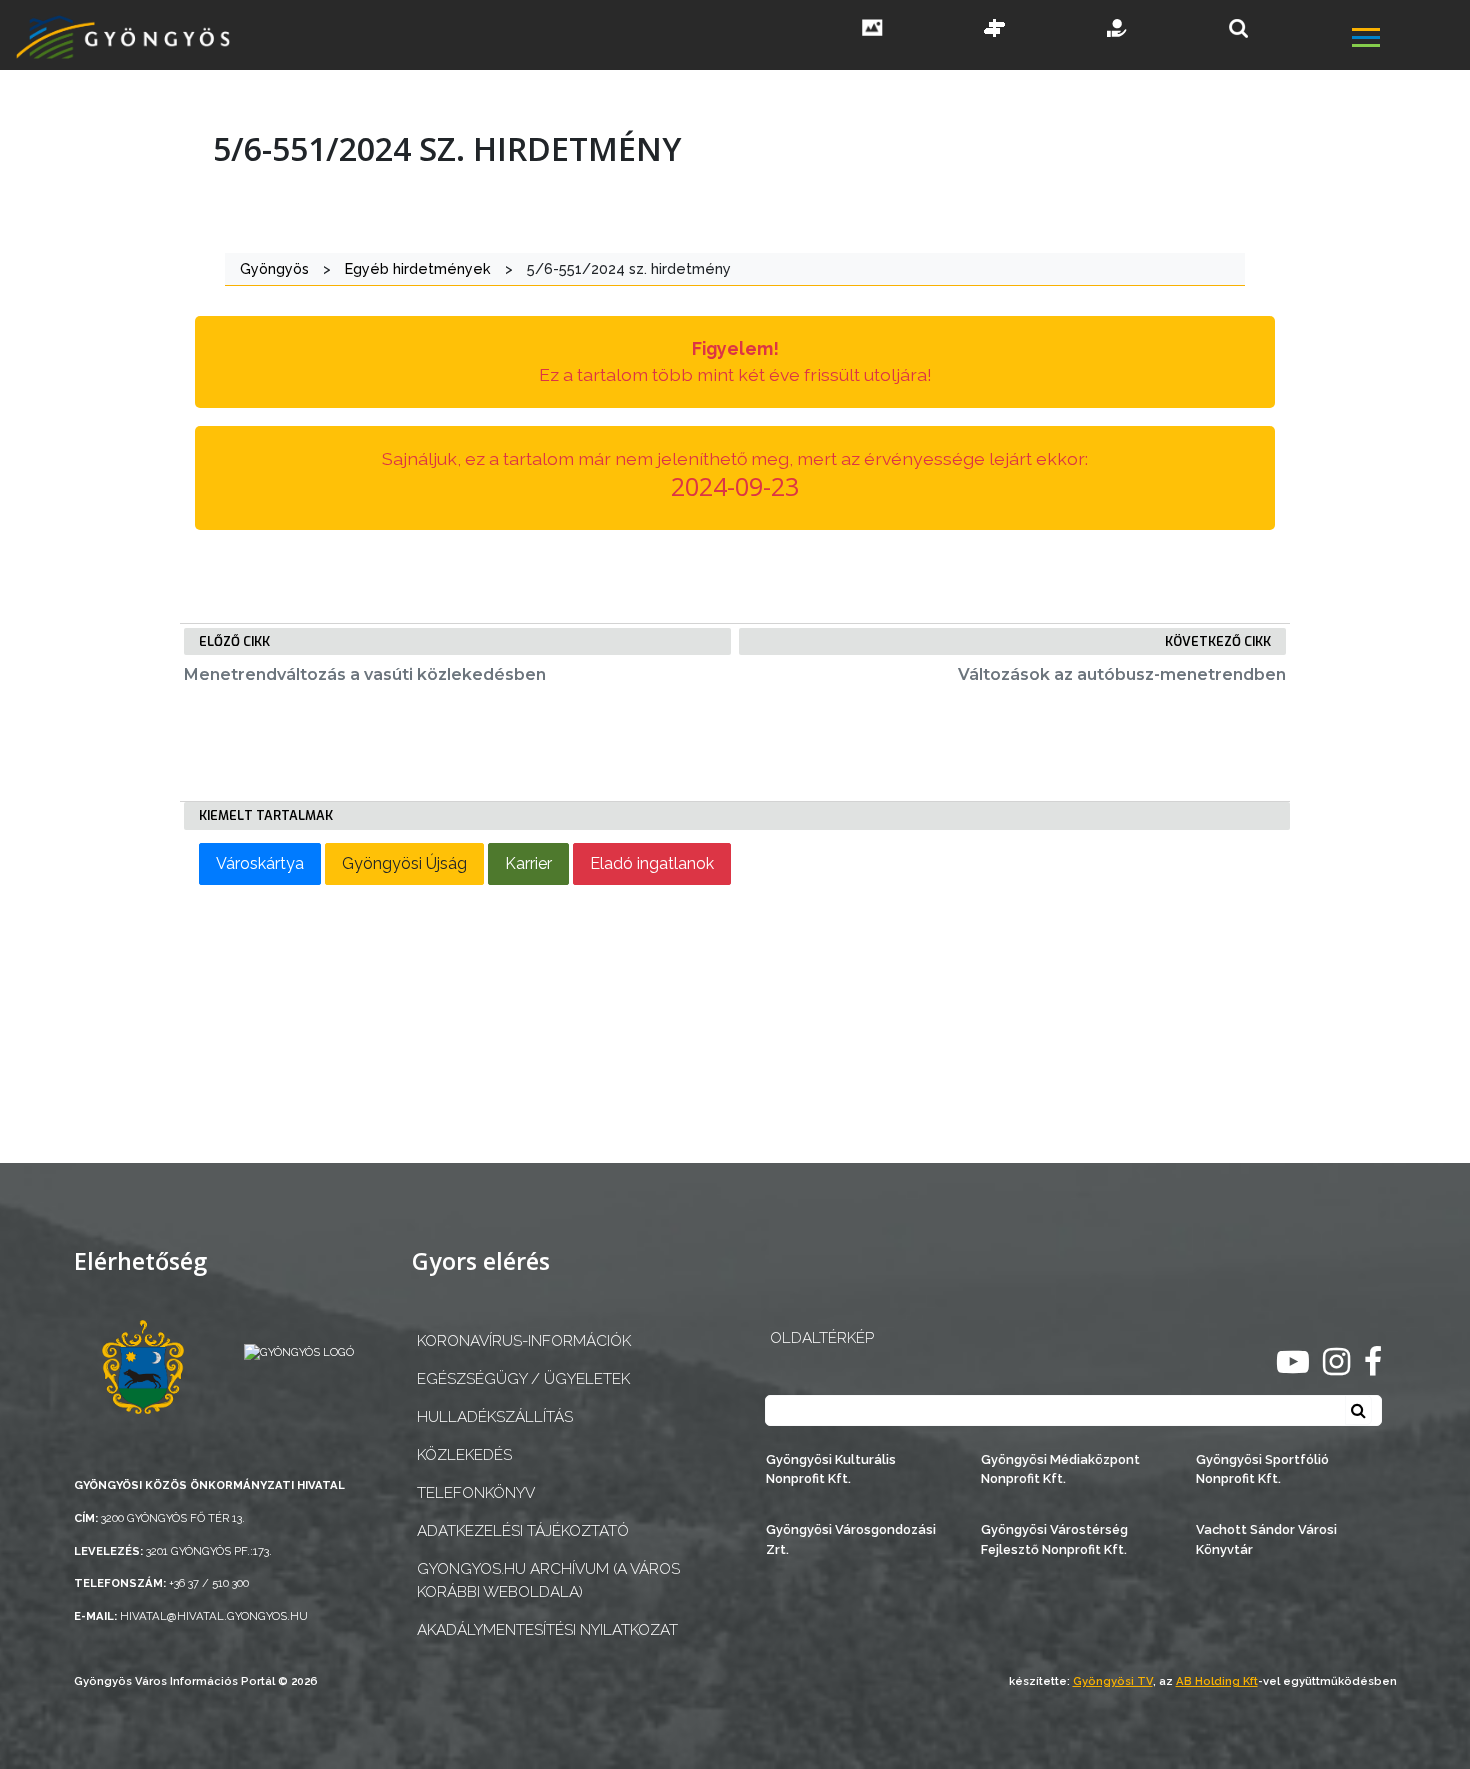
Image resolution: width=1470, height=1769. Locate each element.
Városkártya (260, 863)
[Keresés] (1238, 28)
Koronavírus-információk (524, 1341)
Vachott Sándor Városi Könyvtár (1266, 1539)
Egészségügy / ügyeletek (523, 1379)
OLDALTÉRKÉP (822, 1338)
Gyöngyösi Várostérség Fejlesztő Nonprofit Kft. (1054, 1539)
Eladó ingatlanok (652, 863)
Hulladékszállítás (495, 1417)
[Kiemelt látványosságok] (995, 30)
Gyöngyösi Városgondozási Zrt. (851, 1539)
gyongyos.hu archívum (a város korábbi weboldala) (548, 1580)
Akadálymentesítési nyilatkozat (547, 1630)
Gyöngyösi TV (1113, 1681)
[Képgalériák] (873, 30)
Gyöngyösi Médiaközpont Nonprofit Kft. (1060, 1469)
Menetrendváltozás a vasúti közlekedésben (365, 674)
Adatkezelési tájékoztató (523, 1531)
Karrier (528, 863)
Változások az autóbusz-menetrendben (1122, 674)
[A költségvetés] (1118, 30)
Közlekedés (464, 1455)
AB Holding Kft (1217, 1681)
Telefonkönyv (476, 1493)
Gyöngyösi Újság (404, 863)
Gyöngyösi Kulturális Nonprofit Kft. (831, 1469)
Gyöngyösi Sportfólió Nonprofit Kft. (1262, 1469)
